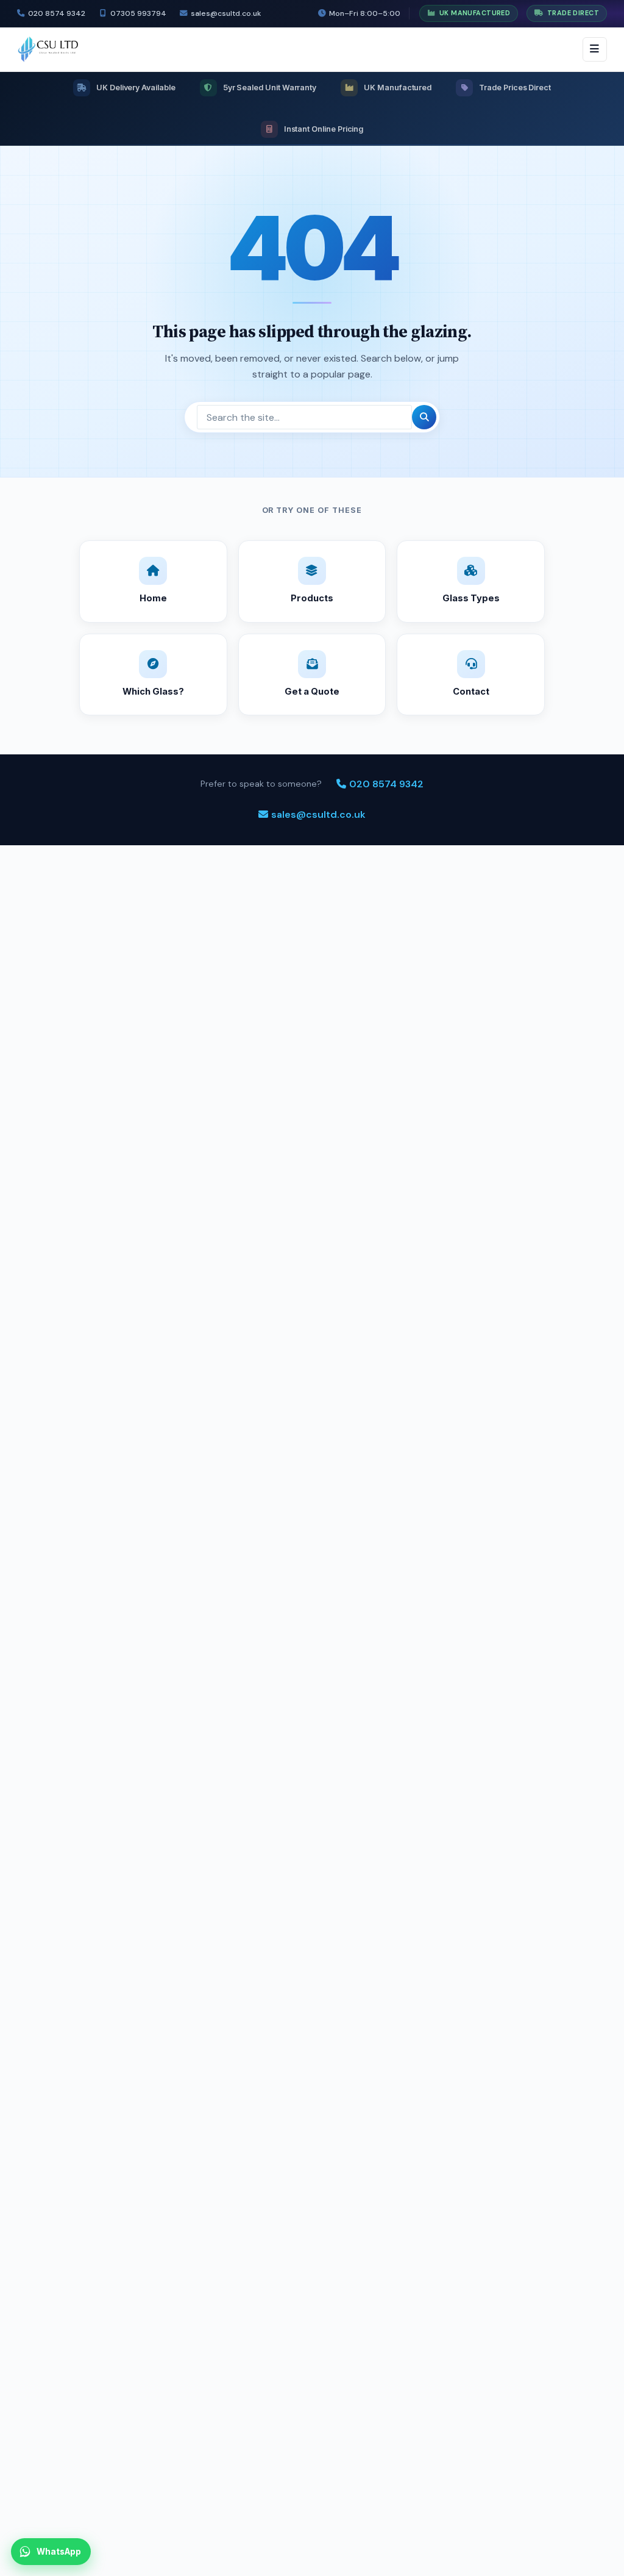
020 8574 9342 (57, 13)
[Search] (424, 417)
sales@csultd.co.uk (226, 13)
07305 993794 (138, 13)
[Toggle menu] (595, 49)
